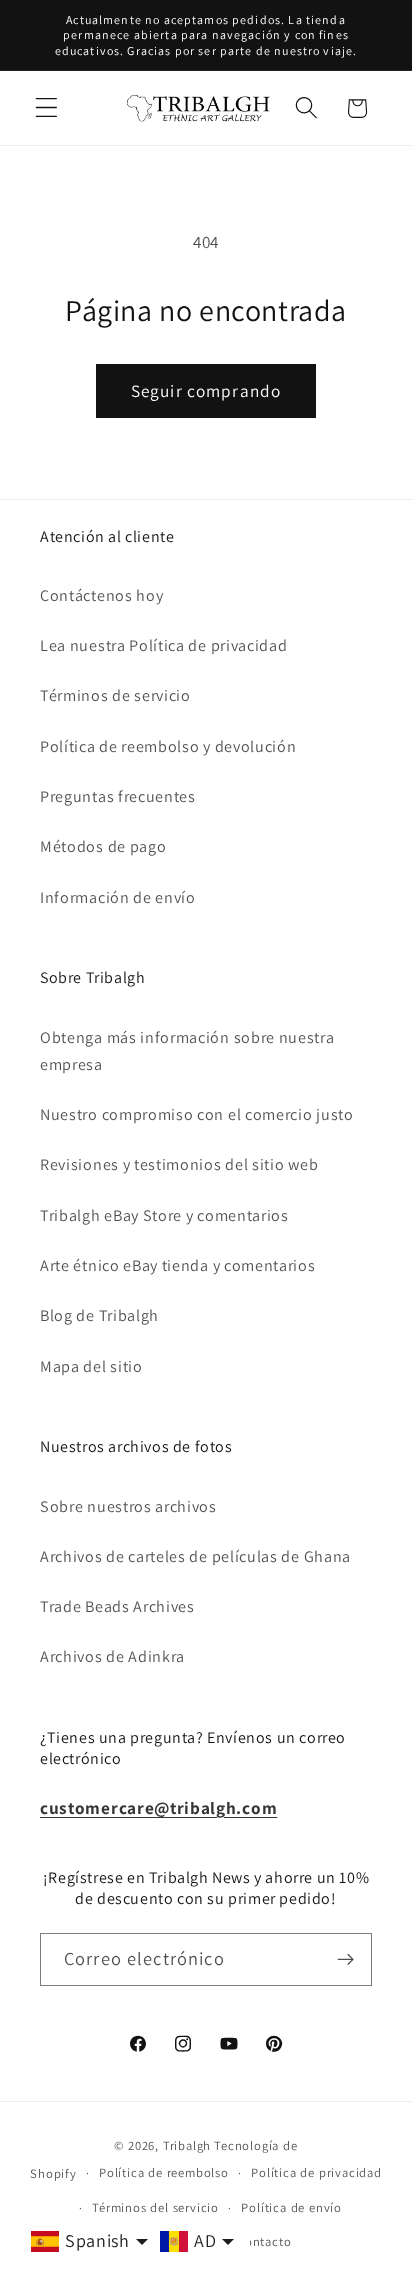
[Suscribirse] (345, 1960)
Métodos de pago (103, 846)
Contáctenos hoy (101, 595)
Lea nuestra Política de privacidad (163, 645)
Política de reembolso (164, 2172)
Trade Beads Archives (117, 1606)
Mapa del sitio (91, 1366)
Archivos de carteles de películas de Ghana (195, 1556)
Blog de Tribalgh (99, 1315)
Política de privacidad (316, 2172)
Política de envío (291, 2207)
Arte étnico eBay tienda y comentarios (178, 1265)
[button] (46, 108)
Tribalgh (187, 2145)
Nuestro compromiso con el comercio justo (197, 1114)
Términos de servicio (115, 695)
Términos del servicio (155, 2207)
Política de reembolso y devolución (168, 746)
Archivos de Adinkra (112, 1656)
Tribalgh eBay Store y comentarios (164, 1215)
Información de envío (118, 897)
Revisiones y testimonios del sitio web (179, 1164)
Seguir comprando (206, 390)
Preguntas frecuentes (118, 796)
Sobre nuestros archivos (128, 1506)
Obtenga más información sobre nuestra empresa (187, 1051)
